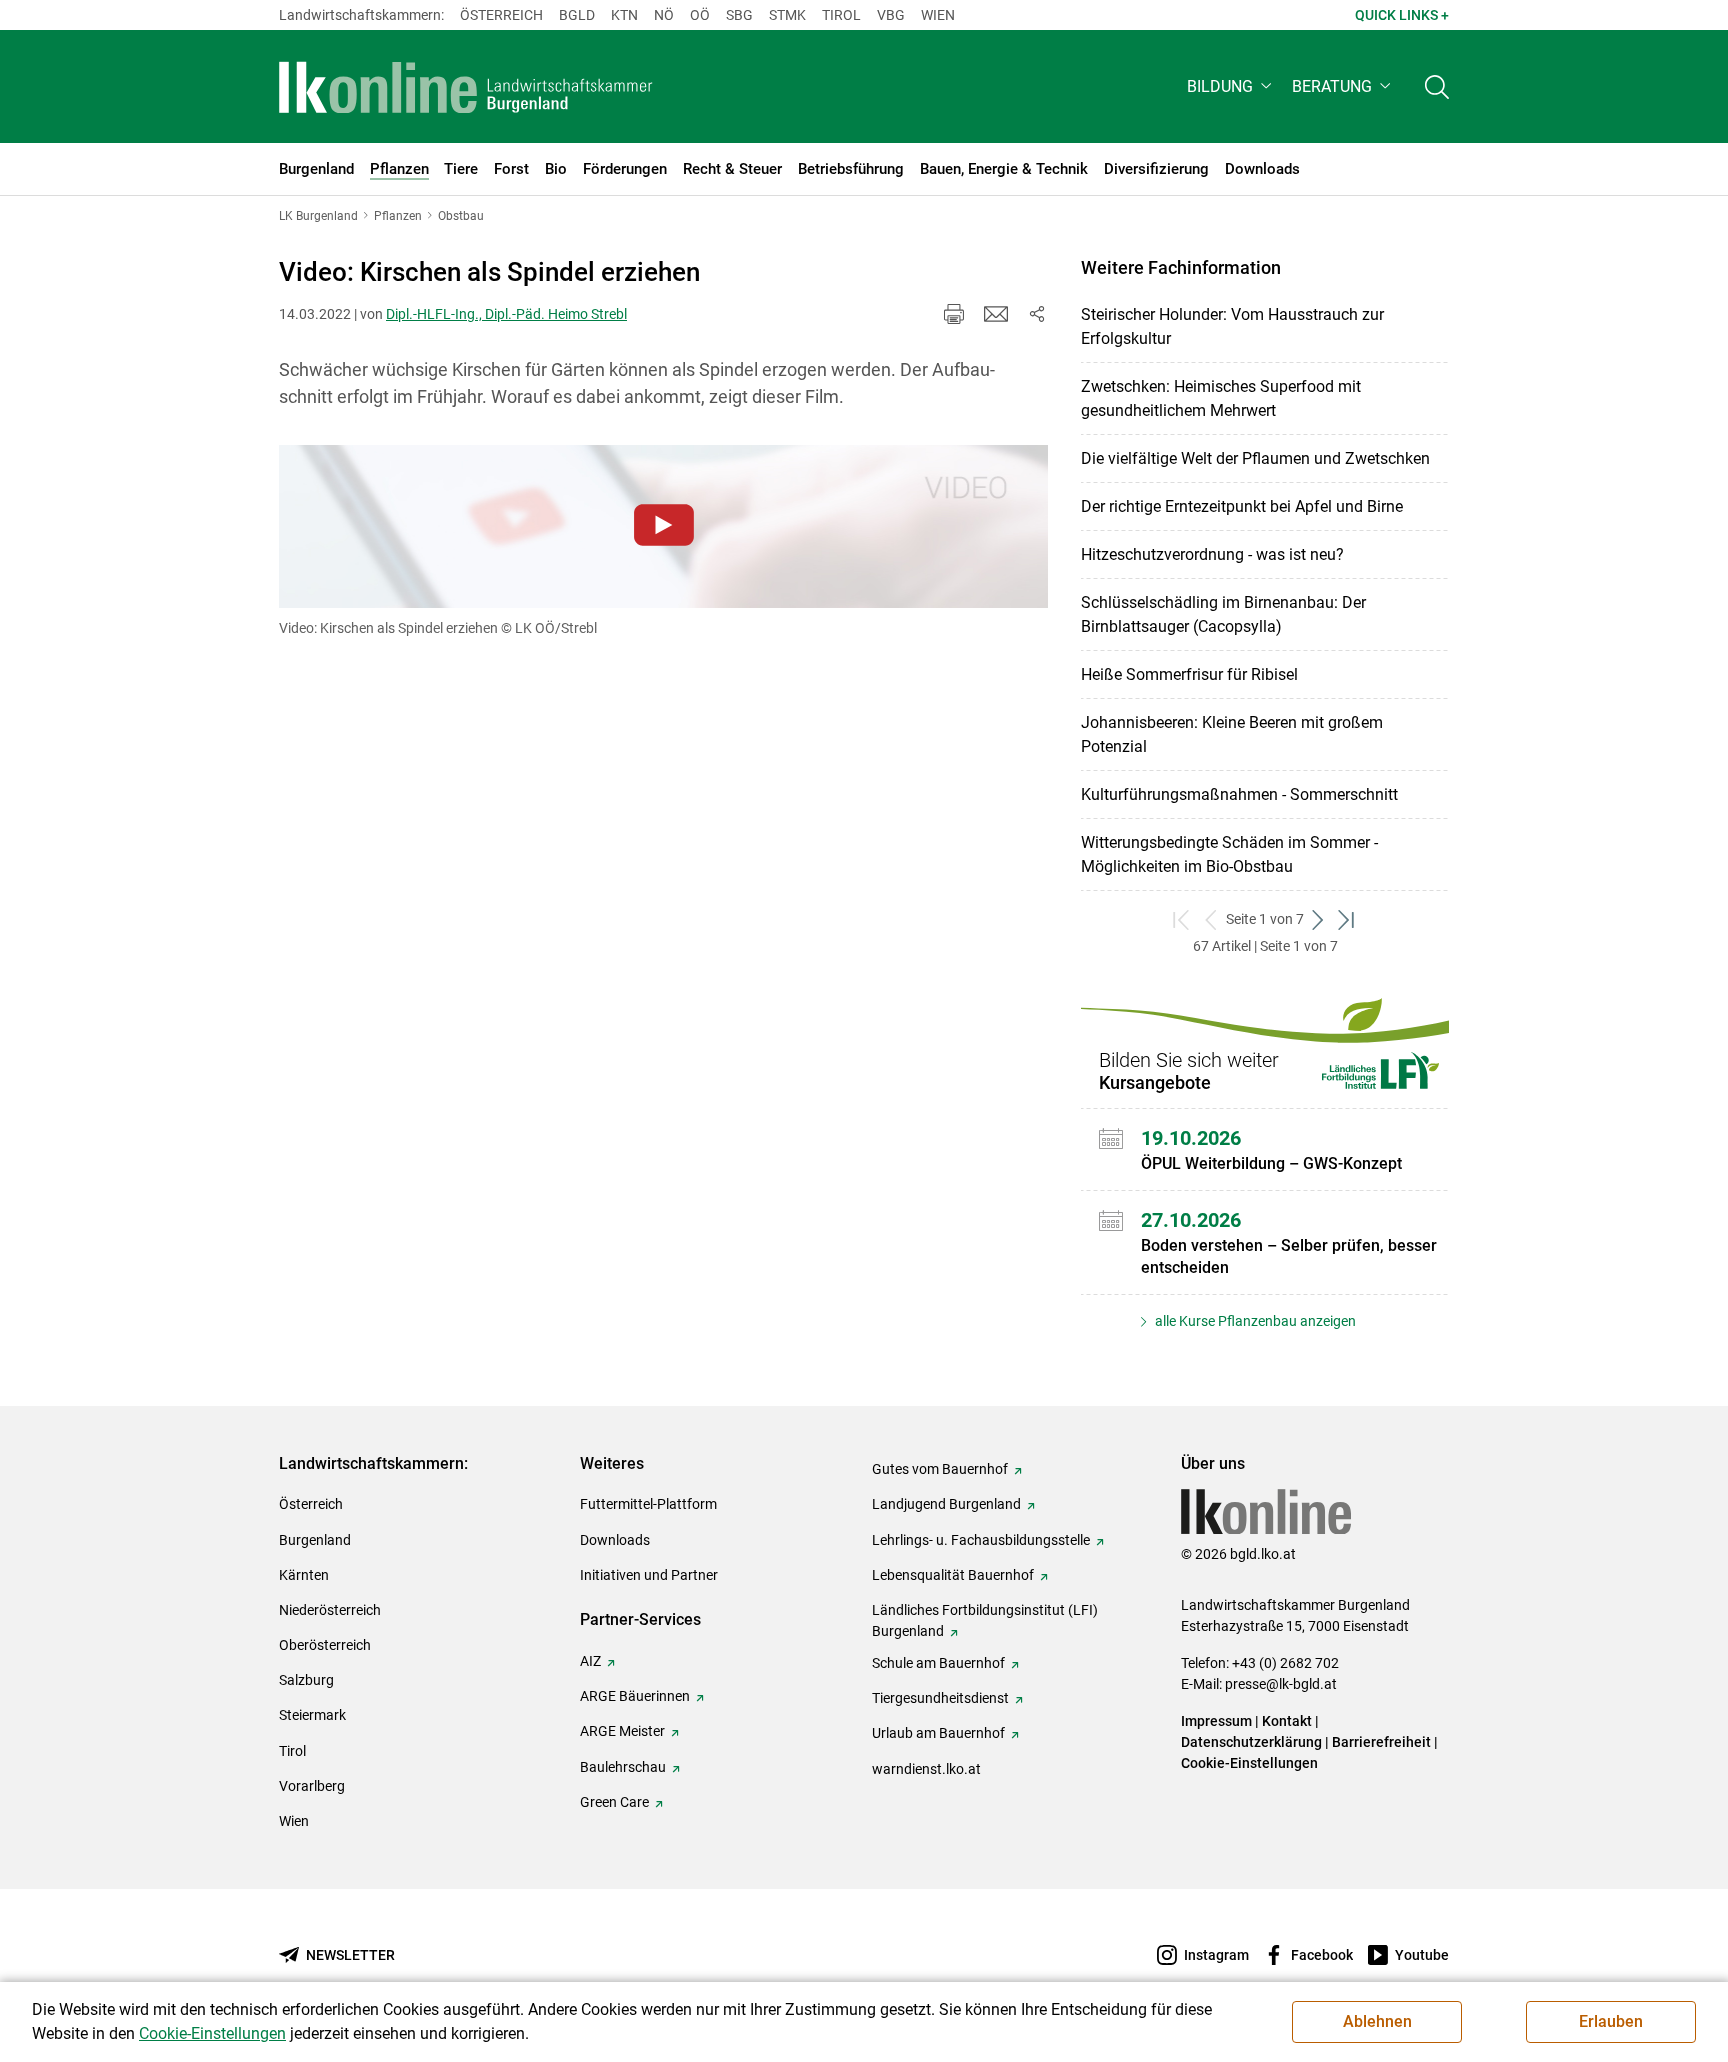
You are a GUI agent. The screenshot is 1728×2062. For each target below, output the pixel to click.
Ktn (624, 15)
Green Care (614, 1802)
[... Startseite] (466, 87)
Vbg (891, 15)
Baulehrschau (623, 1767)
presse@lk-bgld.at (1281, 1684)
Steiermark (312, 1715)
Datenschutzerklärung (1251, 1742)
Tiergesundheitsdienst (940, 1698)
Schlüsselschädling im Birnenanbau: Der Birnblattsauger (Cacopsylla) (1223, 614)
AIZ (590, 1661)
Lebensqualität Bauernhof (953, 1575)
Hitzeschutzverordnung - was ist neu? (1212, 554)
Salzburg (306, 1680)
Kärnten (304, 1575)
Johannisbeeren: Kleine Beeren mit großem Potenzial (1232, 734)
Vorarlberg (312, 1786)
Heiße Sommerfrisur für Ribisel (1189, 674)
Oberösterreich (325, 1645)
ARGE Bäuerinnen (635, 1696)
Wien (938, 15)
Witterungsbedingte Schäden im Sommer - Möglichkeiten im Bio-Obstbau (1229, 854)
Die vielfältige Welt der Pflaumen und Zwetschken (1255, 458)
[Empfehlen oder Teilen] (1036, 314)
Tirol (841, 15)
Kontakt (1287, 1721)
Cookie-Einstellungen (1249, 1763)
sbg (739, 15)
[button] (1231, 86)
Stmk (787, 15)
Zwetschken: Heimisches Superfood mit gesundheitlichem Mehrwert (1221, 398)
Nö (664, 15)
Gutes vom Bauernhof (940, 1469)
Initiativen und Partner (649, 1575)
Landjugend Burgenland (946, 1504)
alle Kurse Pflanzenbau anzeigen (1254, 1321)
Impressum (1216, 1721)
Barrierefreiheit (1381, 1742)
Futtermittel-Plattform (648, 1504)
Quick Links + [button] (1402, 15)
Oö (700, 15)
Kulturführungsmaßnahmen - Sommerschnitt (1239, 794)
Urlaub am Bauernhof (938, 1733)
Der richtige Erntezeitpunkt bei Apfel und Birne (1242, 506)
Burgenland (315, 1540)
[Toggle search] (1437, 86)
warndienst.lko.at (926, 1769)
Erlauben (1611, 2021)
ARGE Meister (622, 1731)
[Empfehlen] (996, 314)
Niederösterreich (330, 1610)
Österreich (501, 15)
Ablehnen (1377, 2021)
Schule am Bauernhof (938, 1663)
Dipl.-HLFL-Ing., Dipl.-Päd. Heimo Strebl (506, 314)
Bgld (577, 15)
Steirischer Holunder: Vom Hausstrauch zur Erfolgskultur (1232, 326)
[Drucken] (954, 314)
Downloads (615, 1540)
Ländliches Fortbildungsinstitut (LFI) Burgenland (985, 1620)
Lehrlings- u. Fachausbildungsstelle (981, 1540)
